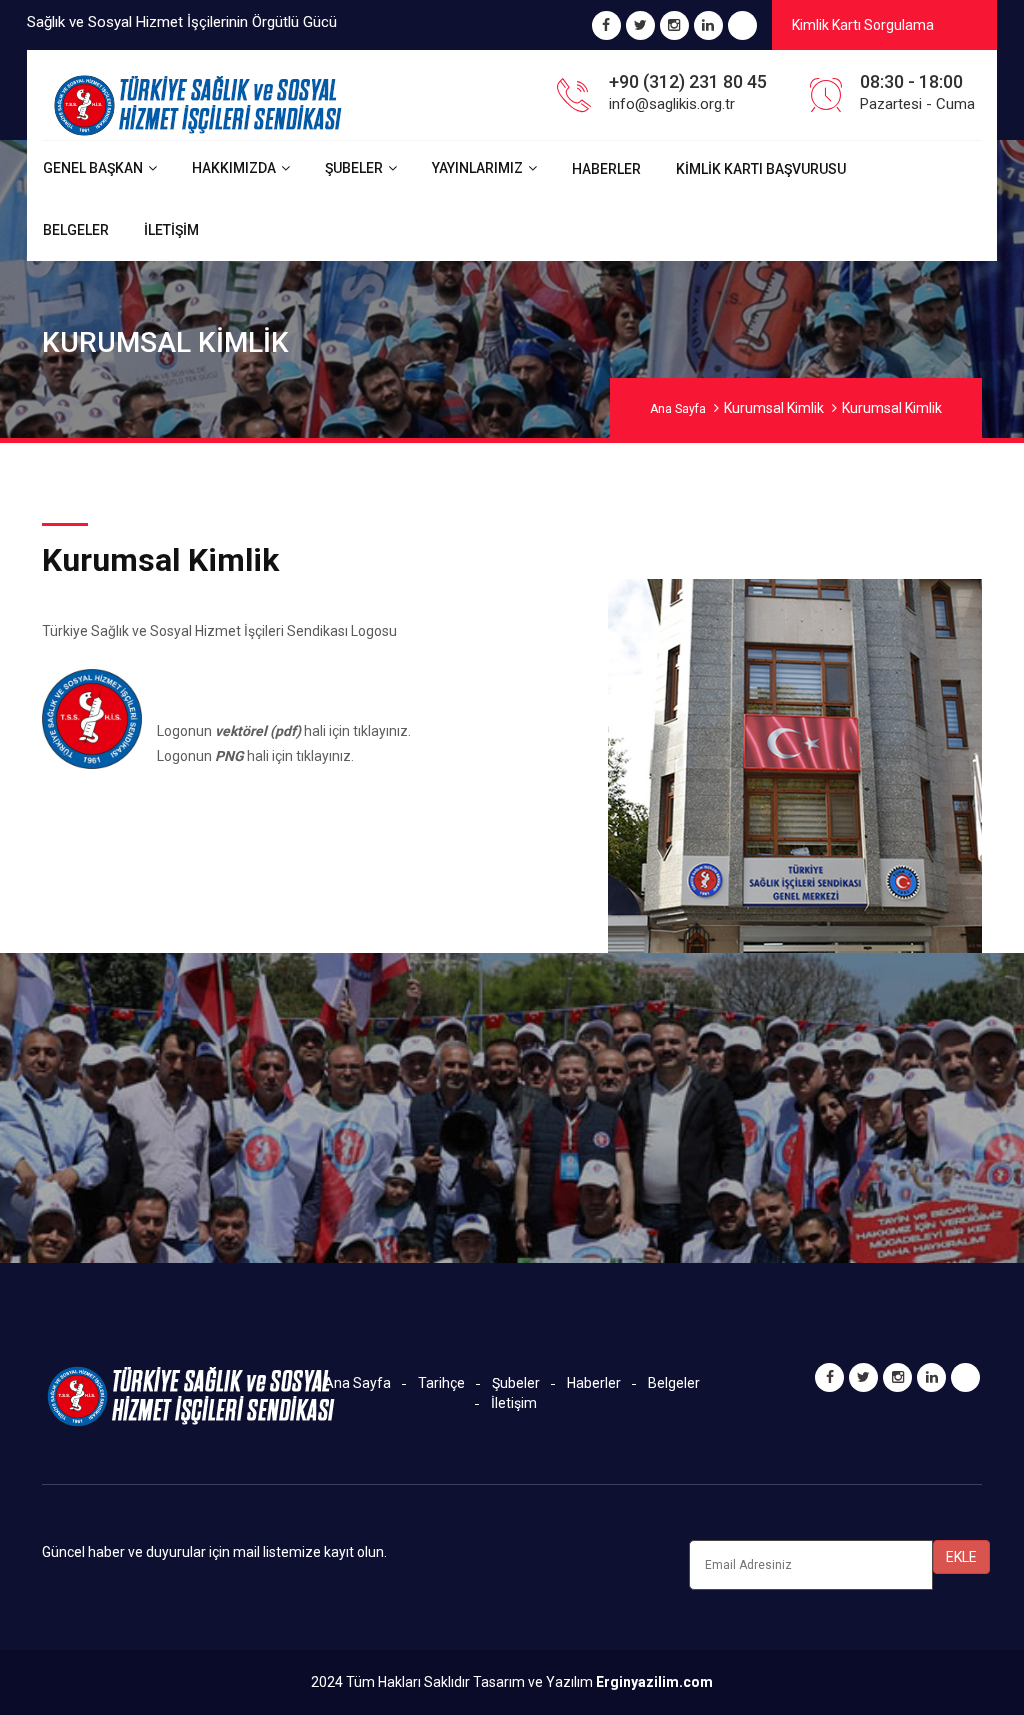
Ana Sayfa (678, 409)
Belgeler (674, 1383)
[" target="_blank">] (742, 28)
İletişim (514, 1403)
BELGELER (76, 230)
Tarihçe (441, 1383)
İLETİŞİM (171, 230)
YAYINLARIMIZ (477, 168)
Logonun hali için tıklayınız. (284, 731)
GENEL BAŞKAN (93, 168)
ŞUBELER (354, 168)
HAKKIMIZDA (234, 168)
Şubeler (516, 1383)
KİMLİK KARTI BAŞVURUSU (761, 169)
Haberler (594, 1383)
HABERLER (606, 169)
